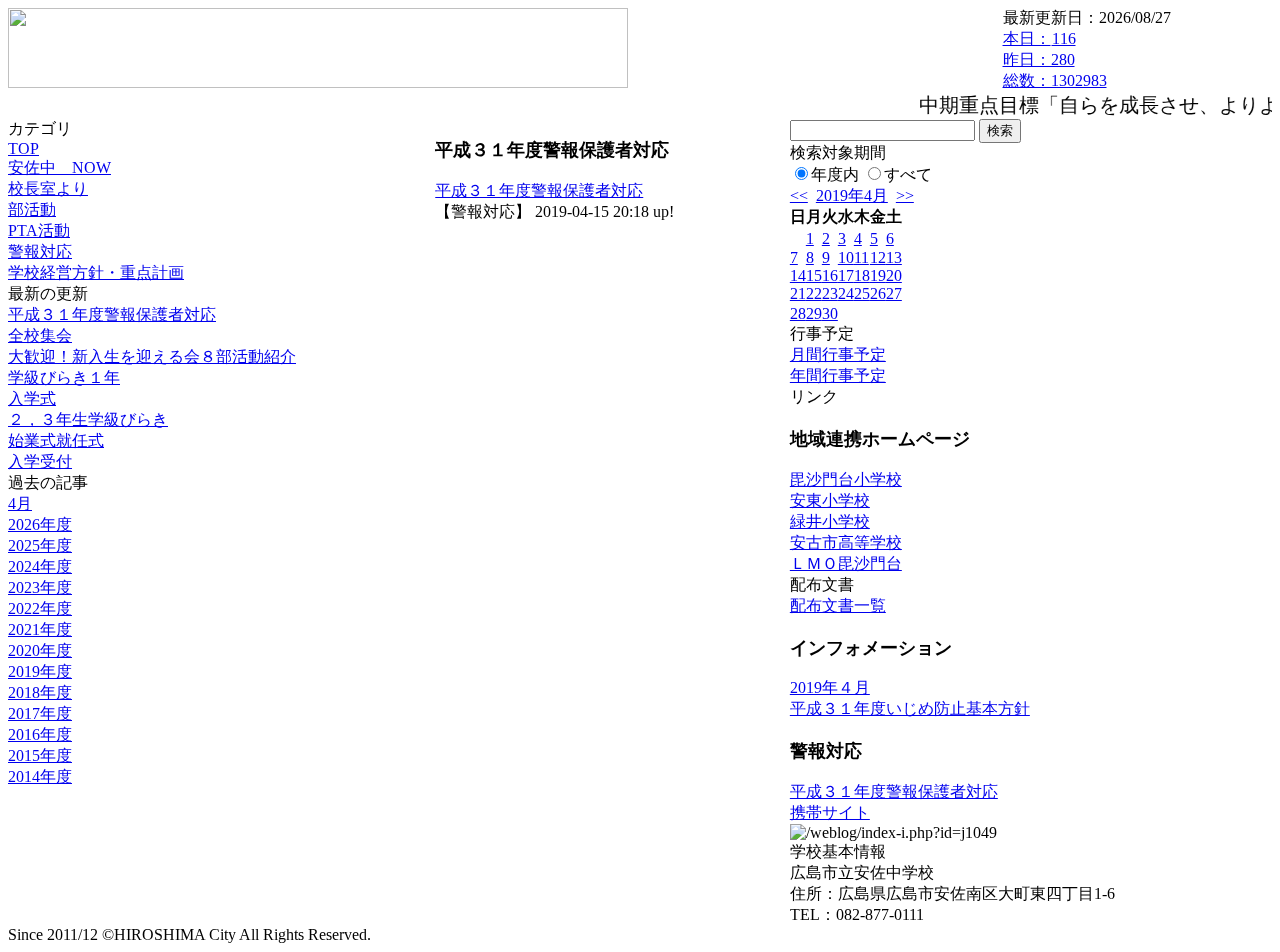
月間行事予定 (838, 354)
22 (814, 293)
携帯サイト (830, 812)
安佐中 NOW (59, 167)
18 (862, 275)
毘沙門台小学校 (846, 479)
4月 (20, 503)
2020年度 (40, 650)
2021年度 (40, 629)
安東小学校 (830, 500)
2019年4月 (852, 195)
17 (846, 275)
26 (878, 293)
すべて (908, 174)
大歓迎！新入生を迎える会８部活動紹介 (152, 356)
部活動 (32, 209)
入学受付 (40, 461)
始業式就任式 (56, 440)
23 (830, 293)
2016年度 (40, 734)
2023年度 (40, 587)
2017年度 (40, 713)
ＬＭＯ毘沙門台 (846, 563)
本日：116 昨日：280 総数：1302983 (1055, 59)
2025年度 (40, 545)
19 (878, 275)
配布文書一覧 (838, 605)
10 (846, 257)
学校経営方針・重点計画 (96, 272)
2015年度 (40, 755)
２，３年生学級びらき (88, 419)
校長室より (48, 188)
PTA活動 (39, 230)
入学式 (32, 398)
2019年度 (40, 671)
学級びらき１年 (64, 377)
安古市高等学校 (846, 542)
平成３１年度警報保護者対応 (112, 314)
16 (830, 275)
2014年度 (40, 776)
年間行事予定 (838, 375)
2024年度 (40, 566)
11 (861, 257)
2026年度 (40, 524)
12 (878, 257)
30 (830, 313)
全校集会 (40, 335)
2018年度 (40, 692)
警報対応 (40, 251)
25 (862, 293)
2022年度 (40, 608)
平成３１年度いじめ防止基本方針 (910, 708)
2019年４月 (830, 687)
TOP (23, 148)
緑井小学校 (830, 521)
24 (846, 293)
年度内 (835, 174)
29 (814, 313)
